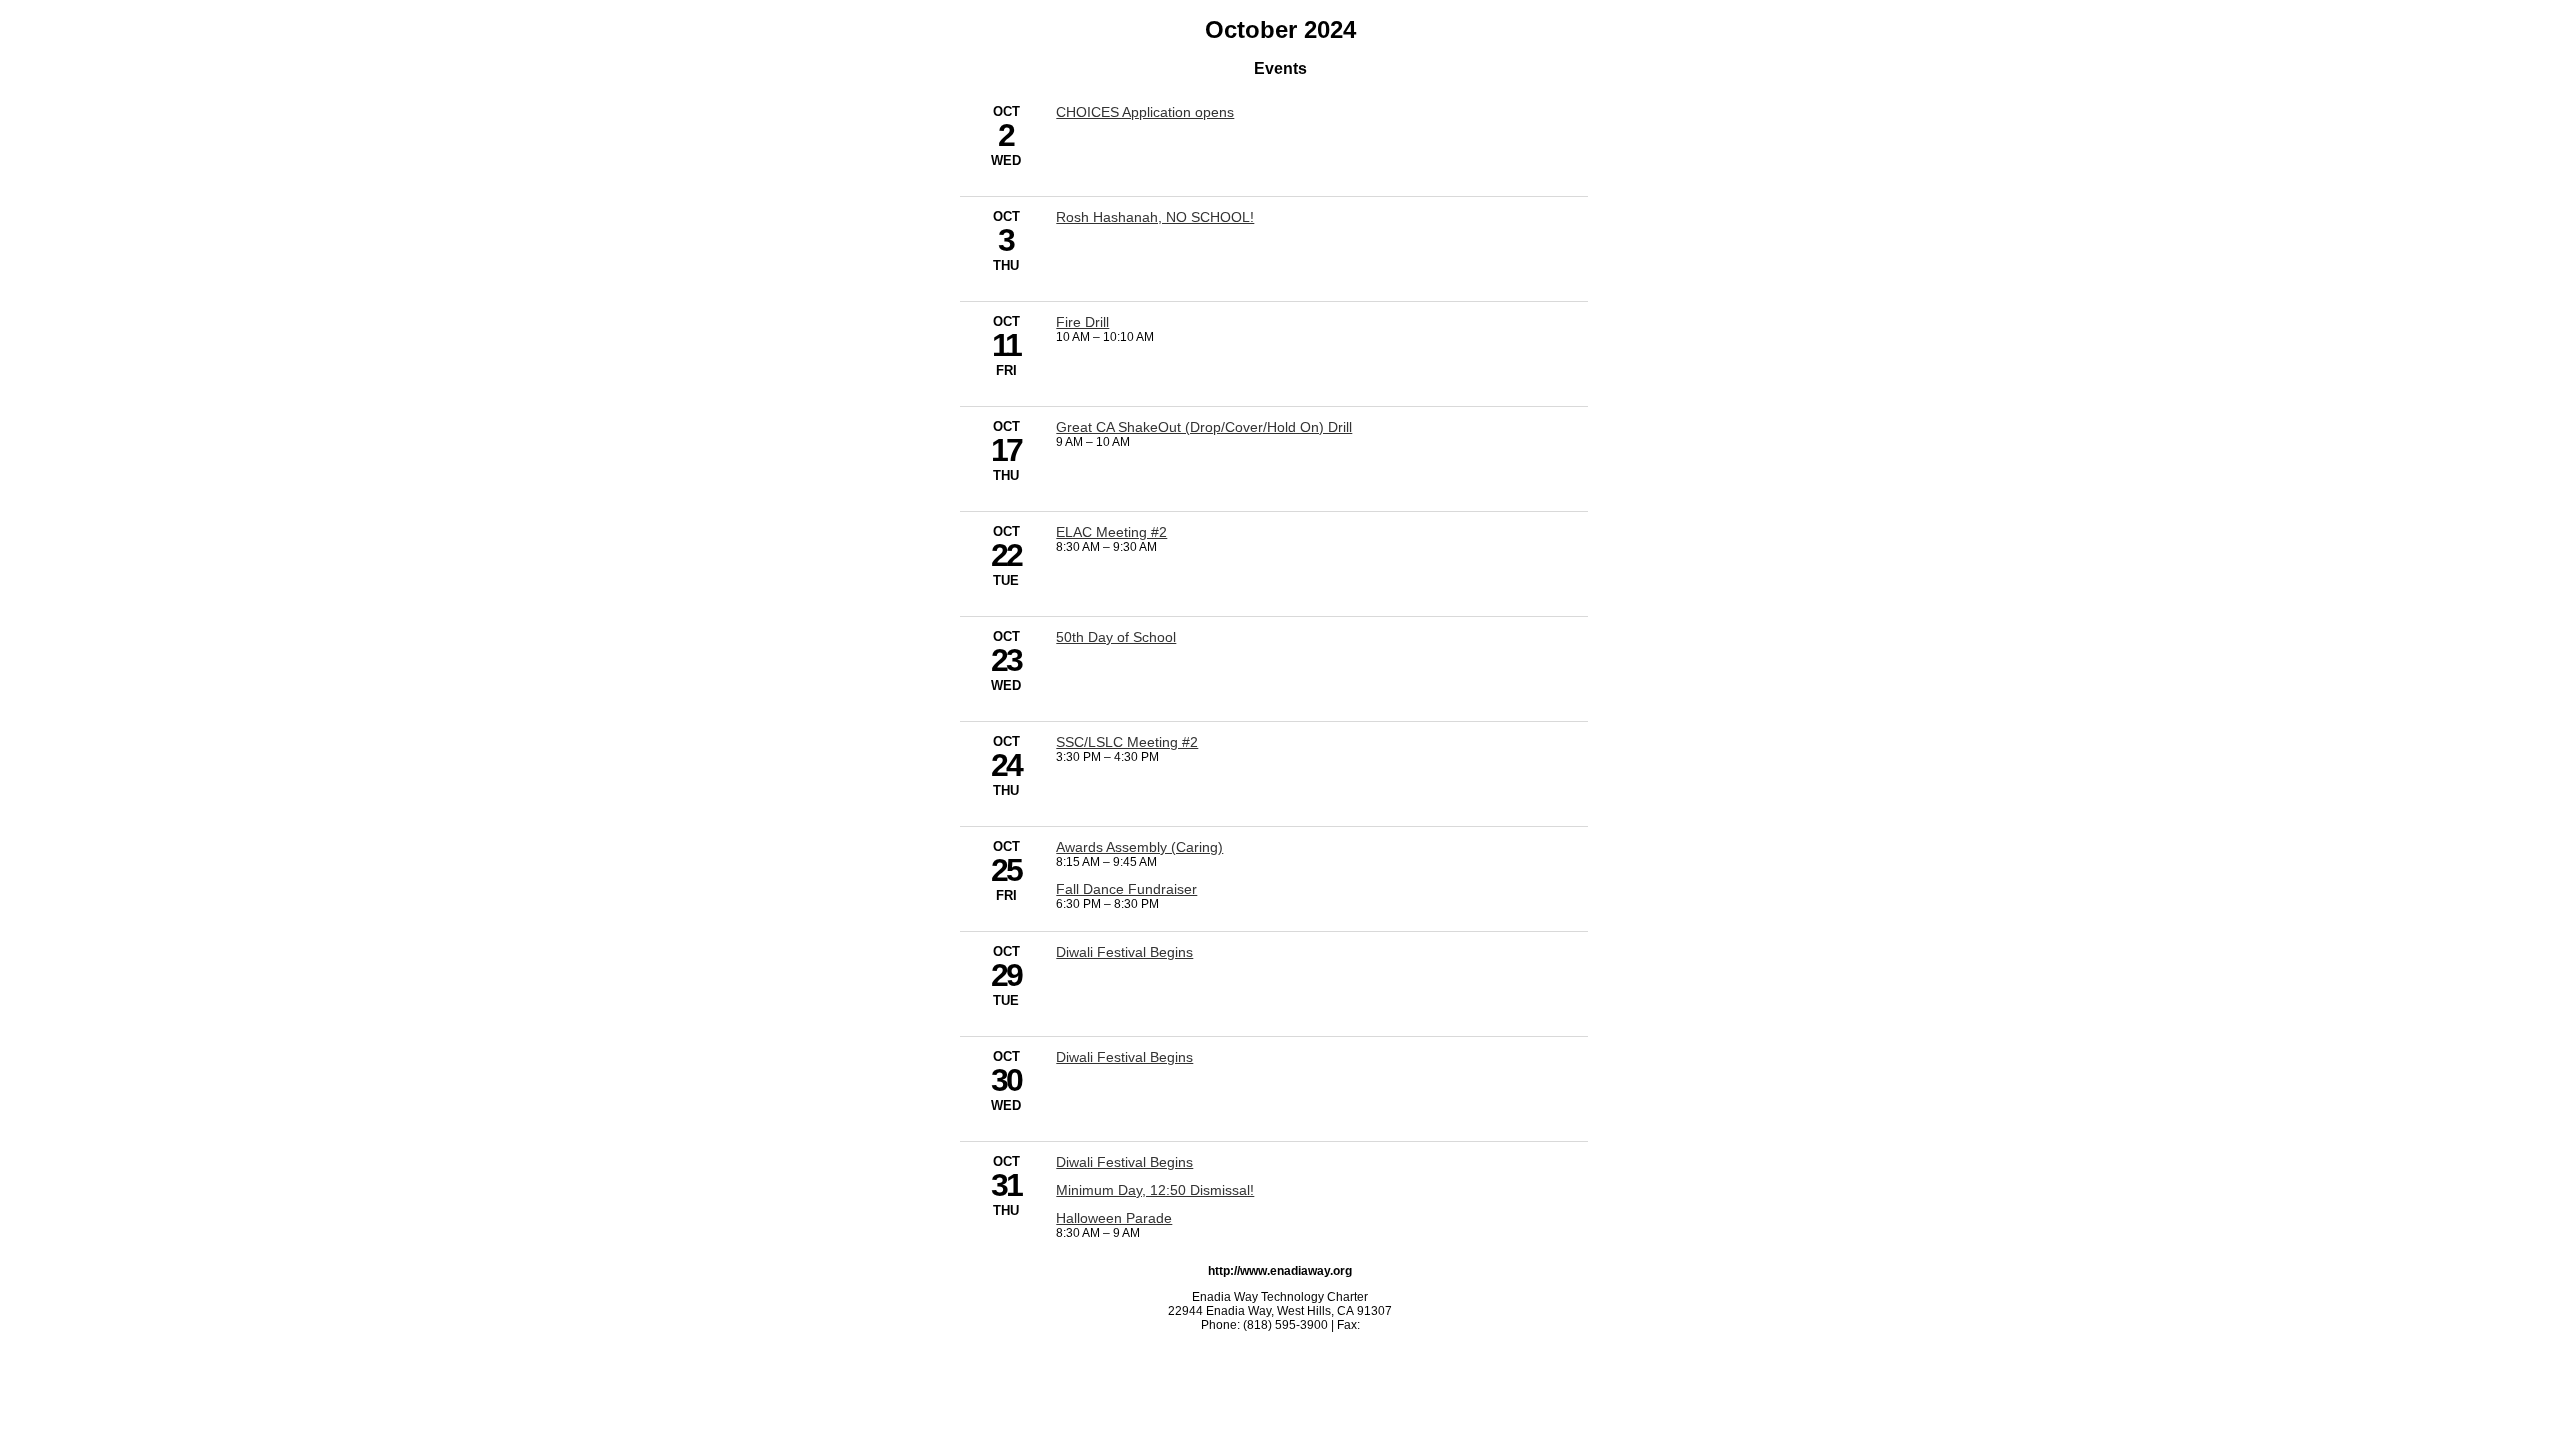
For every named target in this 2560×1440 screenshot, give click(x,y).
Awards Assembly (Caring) (1139, 847)
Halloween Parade (1114, 1218)
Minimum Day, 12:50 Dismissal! (1155, 1190)
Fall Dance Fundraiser (1126, 889)
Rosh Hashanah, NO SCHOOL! (1155, 217)
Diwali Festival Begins (1124, 952)
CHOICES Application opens (1145, 112)
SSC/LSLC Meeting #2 (1127, 742)
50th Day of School (1116, 637)
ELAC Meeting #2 (1111, 532)
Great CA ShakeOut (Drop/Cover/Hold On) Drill (1204, 427)
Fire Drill (1082, 322)
